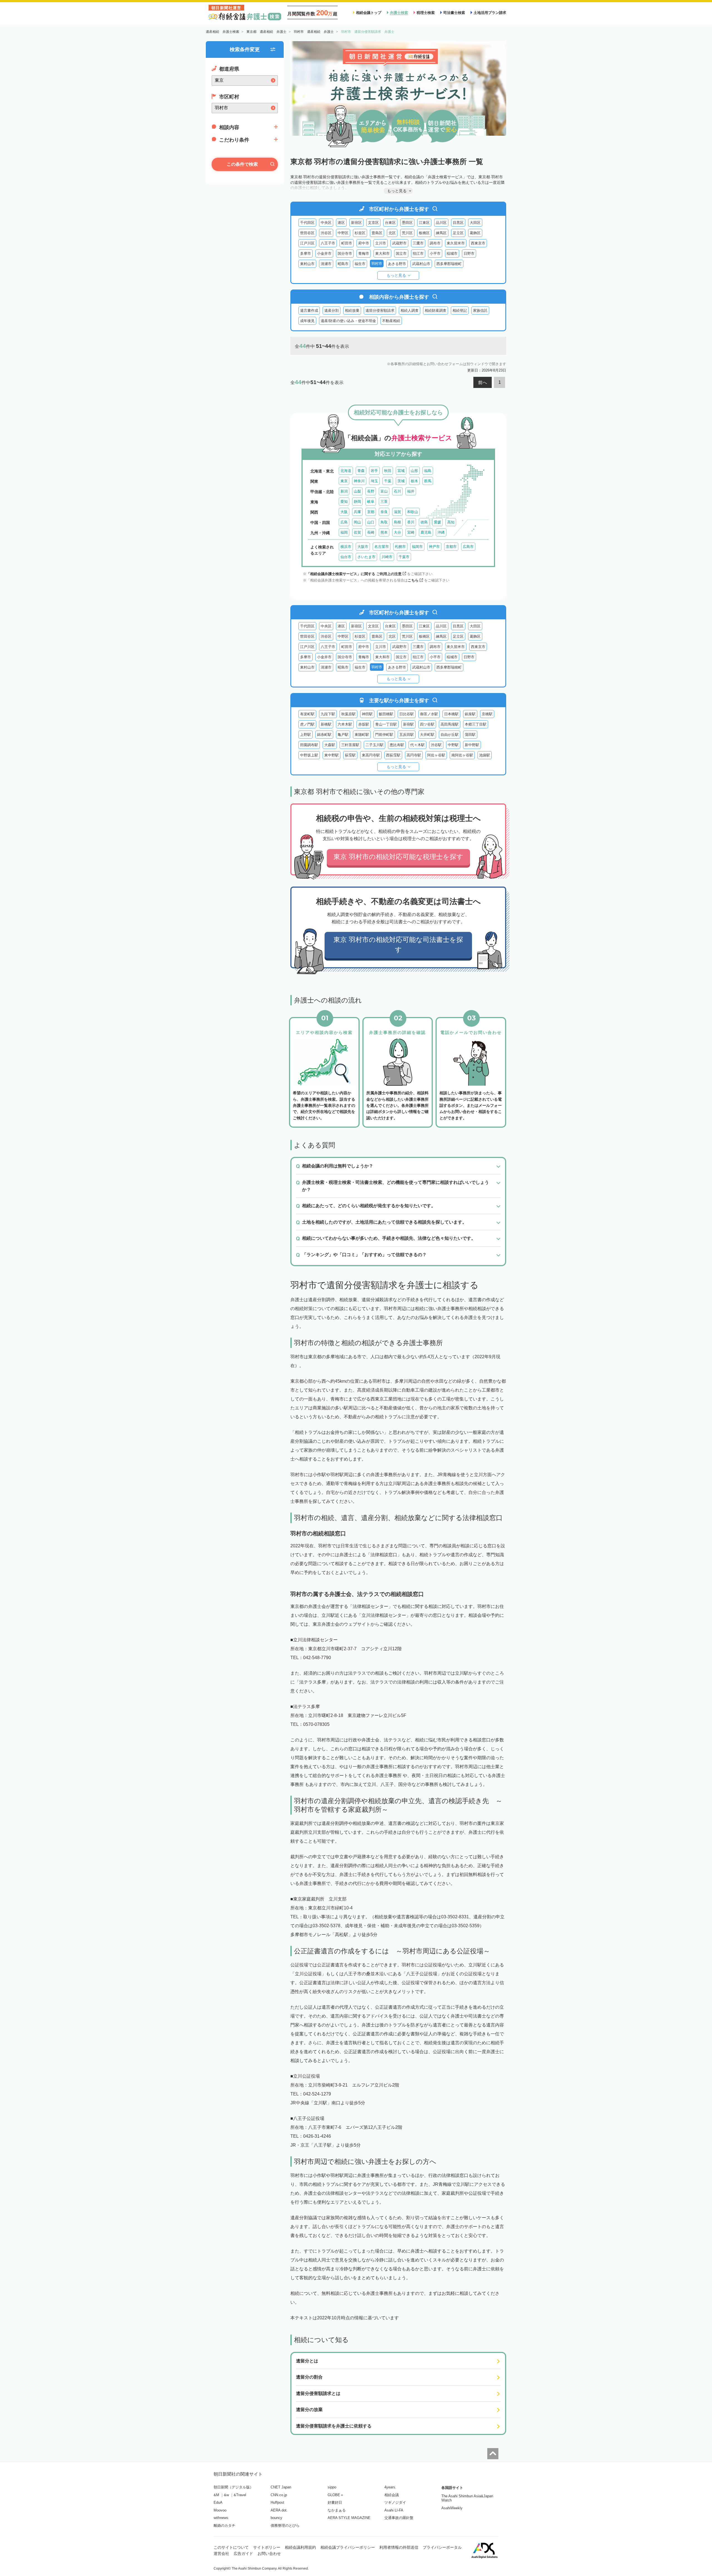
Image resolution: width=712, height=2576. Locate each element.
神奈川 (359, 481)
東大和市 (382, 253)
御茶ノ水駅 (429, 714)
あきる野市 (397, 264)
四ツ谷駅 (427, 724)
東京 (344, 481)
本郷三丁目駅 (476, 724)
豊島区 (377, 233)
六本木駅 (345, 724)
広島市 (468, 547)
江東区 (424, 223)
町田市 (347, 243)
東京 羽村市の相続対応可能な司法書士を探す (398, 945)
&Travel (240, 2495)
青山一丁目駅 (386, 724)
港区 (341, 223)
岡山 (357, 522)
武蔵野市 (399, 243)
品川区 (441, 223)
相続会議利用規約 (300, 2547)
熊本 (384, 532)
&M (216, 2495)
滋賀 (397, 512)
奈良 (384, 512)
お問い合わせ (269, 2553)
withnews (221, 2518)
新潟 (344, 491)
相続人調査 (410, 310)
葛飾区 (475, 233)
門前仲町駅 (384, 735)
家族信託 (480, 310)
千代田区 (307, 223)
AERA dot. (279, 2510)
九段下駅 (328, 714)
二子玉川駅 (374, 745)
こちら (413, 580)
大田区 (475, 223)
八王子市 (328, 243)
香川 (411, 522)
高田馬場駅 (450, 724)
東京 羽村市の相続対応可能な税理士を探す (398, 857)
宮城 (401, 471)
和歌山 (413, 512)
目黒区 (458, 223)
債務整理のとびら (285, 2526)
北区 (392, 233)
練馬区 (441, 233)
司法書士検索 (454, 13)
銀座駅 (470, 714)
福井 (411, 491)
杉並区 (360, 233)
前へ (483, 383)
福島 (428, 471)
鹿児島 (426, 532)
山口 (371, 522)
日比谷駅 (407, 714)
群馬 (428, 481)
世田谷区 (307, 233)
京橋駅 (487, 714)
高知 (451, 522)
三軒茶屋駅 (350, 745)
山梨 (357, 491)
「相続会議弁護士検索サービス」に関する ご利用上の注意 (354, 574)
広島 (344, 522)
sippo (332, 2487)
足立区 (458, 233)
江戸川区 (307, 243)
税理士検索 (426, 13)
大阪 (344, 512)
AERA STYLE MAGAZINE (349, 2518)
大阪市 (363, 547)
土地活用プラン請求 (490, 13)
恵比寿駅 (397, 745)
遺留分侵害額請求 (380, 310)
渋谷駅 (436, 745)
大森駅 (330, 745)
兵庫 (357, 512)
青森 (361, 471)
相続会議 (392, 2495)
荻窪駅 (350, 755)
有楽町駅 (307, 714)
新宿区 (356, 223)
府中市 (364, 243)
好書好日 (335, 2502)
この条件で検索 (242, 164)
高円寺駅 (414, 755)
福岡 (344, 532)
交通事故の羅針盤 (399, 2518)
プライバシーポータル (442, 2547)
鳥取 (384, 522)
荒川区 (407, 233)
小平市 (435, 253)
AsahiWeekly (452, 2508)
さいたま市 (366, 557)
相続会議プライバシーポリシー (348, 2547)
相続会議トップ (369, 13)
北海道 (346, 471)
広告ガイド (243, 2553)
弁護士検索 (399, 13)
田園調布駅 (309, 745)
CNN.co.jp (279, 2495)
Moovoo (220, 2510)
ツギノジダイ (395, 2502)
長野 (371, 491)
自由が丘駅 (450, 735)
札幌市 (400, 547)
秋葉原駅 (348, 714)
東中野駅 (332, 755)
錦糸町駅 (324, 735)
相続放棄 (352, 310)
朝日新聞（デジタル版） (233, 2487)
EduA (218, 2502)
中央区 (326, 223)
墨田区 (407, 223)
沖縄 (441, 532)
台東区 (390, 223)
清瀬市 (326, 264)
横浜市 (346, 547)
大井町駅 (427, 735)
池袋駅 (485, 755)
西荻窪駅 (393, 755)
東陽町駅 (362, 735)
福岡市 (417, 547)
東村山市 (307, 264)
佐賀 (357, 532)
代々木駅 (417, 745)
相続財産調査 (436, 310)
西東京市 (478, 243)
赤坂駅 (364, 724)
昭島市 (343, 264)
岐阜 (371, 502)
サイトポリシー (267, 2547)
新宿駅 (408, 724)
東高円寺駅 (371, 755)
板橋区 (424, 233)
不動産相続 (391, 321)
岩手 (374, 471)
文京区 (373, 223)
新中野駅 (472, 745)
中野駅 (453, 745)
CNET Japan (281, 2487)
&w (226, 2495)
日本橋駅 (451, 714)
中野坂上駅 (309, 755)
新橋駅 (326, 724)
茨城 (401, 481)
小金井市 (324, 253)
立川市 (381, 243)
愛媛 (437, 522)
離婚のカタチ (224, 2526)
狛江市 (418, 253)
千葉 (388, 481)
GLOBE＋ (336, 2495)
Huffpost (277, 2502)
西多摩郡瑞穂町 (449, 264)
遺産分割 (332, 310)
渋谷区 (326, 233)
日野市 (469, 253)
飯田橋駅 (386, 714)
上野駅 (306, 735)
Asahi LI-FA (394, 2510)
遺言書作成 (309, 310)
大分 (397, 532)
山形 (414, 471)
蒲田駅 (470, 735)
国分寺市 (345, 253)
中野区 (343, 233)
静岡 (357, 502)
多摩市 (306, 253)
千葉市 (404, 557)
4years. (390, 2487)
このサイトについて (231, 2547)
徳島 (424, 522)
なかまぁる (337, 2510)
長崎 (371, 532)
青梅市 (364, 253)
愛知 (344, 502)
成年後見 (307, 321)
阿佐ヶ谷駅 (436, 755)
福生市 (360, 264)
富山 (384, 491)
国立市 (401, 253)
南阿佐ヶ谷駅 (462, 755)
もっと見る (396, 275)
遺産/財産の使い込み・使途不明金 (348, 321)
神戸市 (434, 547)
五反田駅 (407, 735)
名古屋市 (382, 547)
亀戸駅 (343, 735)
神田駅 (367, 714)
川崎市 (387, 557)
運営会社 (221, 2553)
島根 (397, 522)
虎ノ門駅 (307, 724)
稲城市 (452, 253)
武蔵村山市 (421, 264)
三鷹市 (418, 243)
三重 (384, 502)
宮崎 (411, 532)
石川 (397, 491)
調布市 (435, 243)
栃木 (414, 481)
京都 (371, 512)
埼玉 (374, 481)
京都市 (451, 547)
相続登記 (460, 310)
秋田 (388, 471)
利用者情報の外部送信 (399, 2547)
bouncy (276, 2518)
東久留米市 (456, 243)
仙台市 (346, 557)
